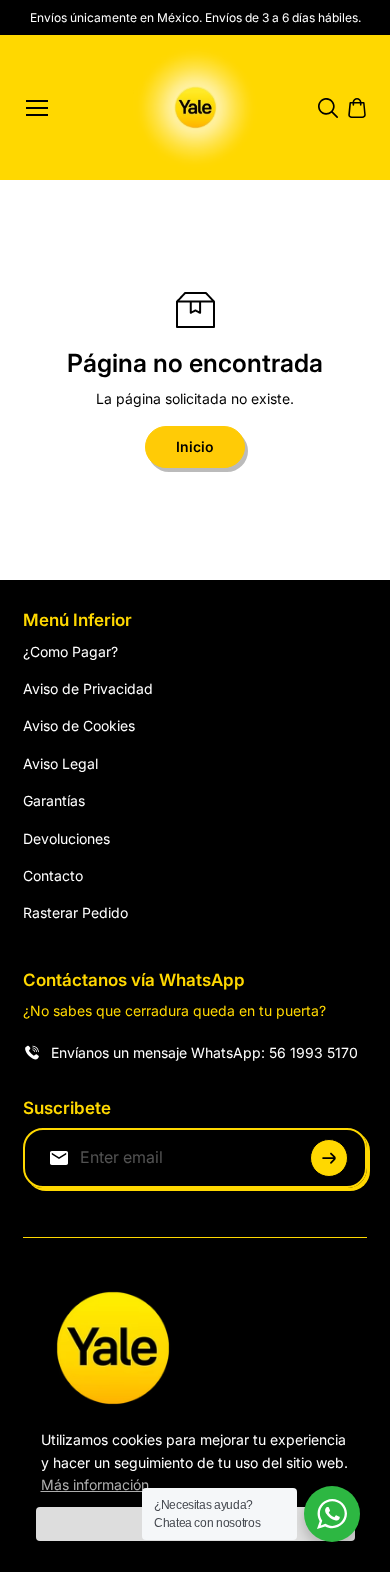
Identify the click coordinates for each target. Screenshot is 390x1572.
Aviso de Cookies (79, 725)
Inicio (195, 446)
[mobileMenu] (37, 108)
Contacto (53, 875)
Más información (95, 1484)
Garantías (54, 800)
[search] (328, 108)
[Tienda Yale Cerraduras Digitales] (195, 107)
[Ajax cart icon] (357, 108)
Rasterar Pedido (75, 912)
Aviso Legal (60, 763)
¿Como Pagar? (70, 651)
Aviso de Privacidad (88, 688)
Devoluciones (66, 838)
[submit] (329, 1158)
